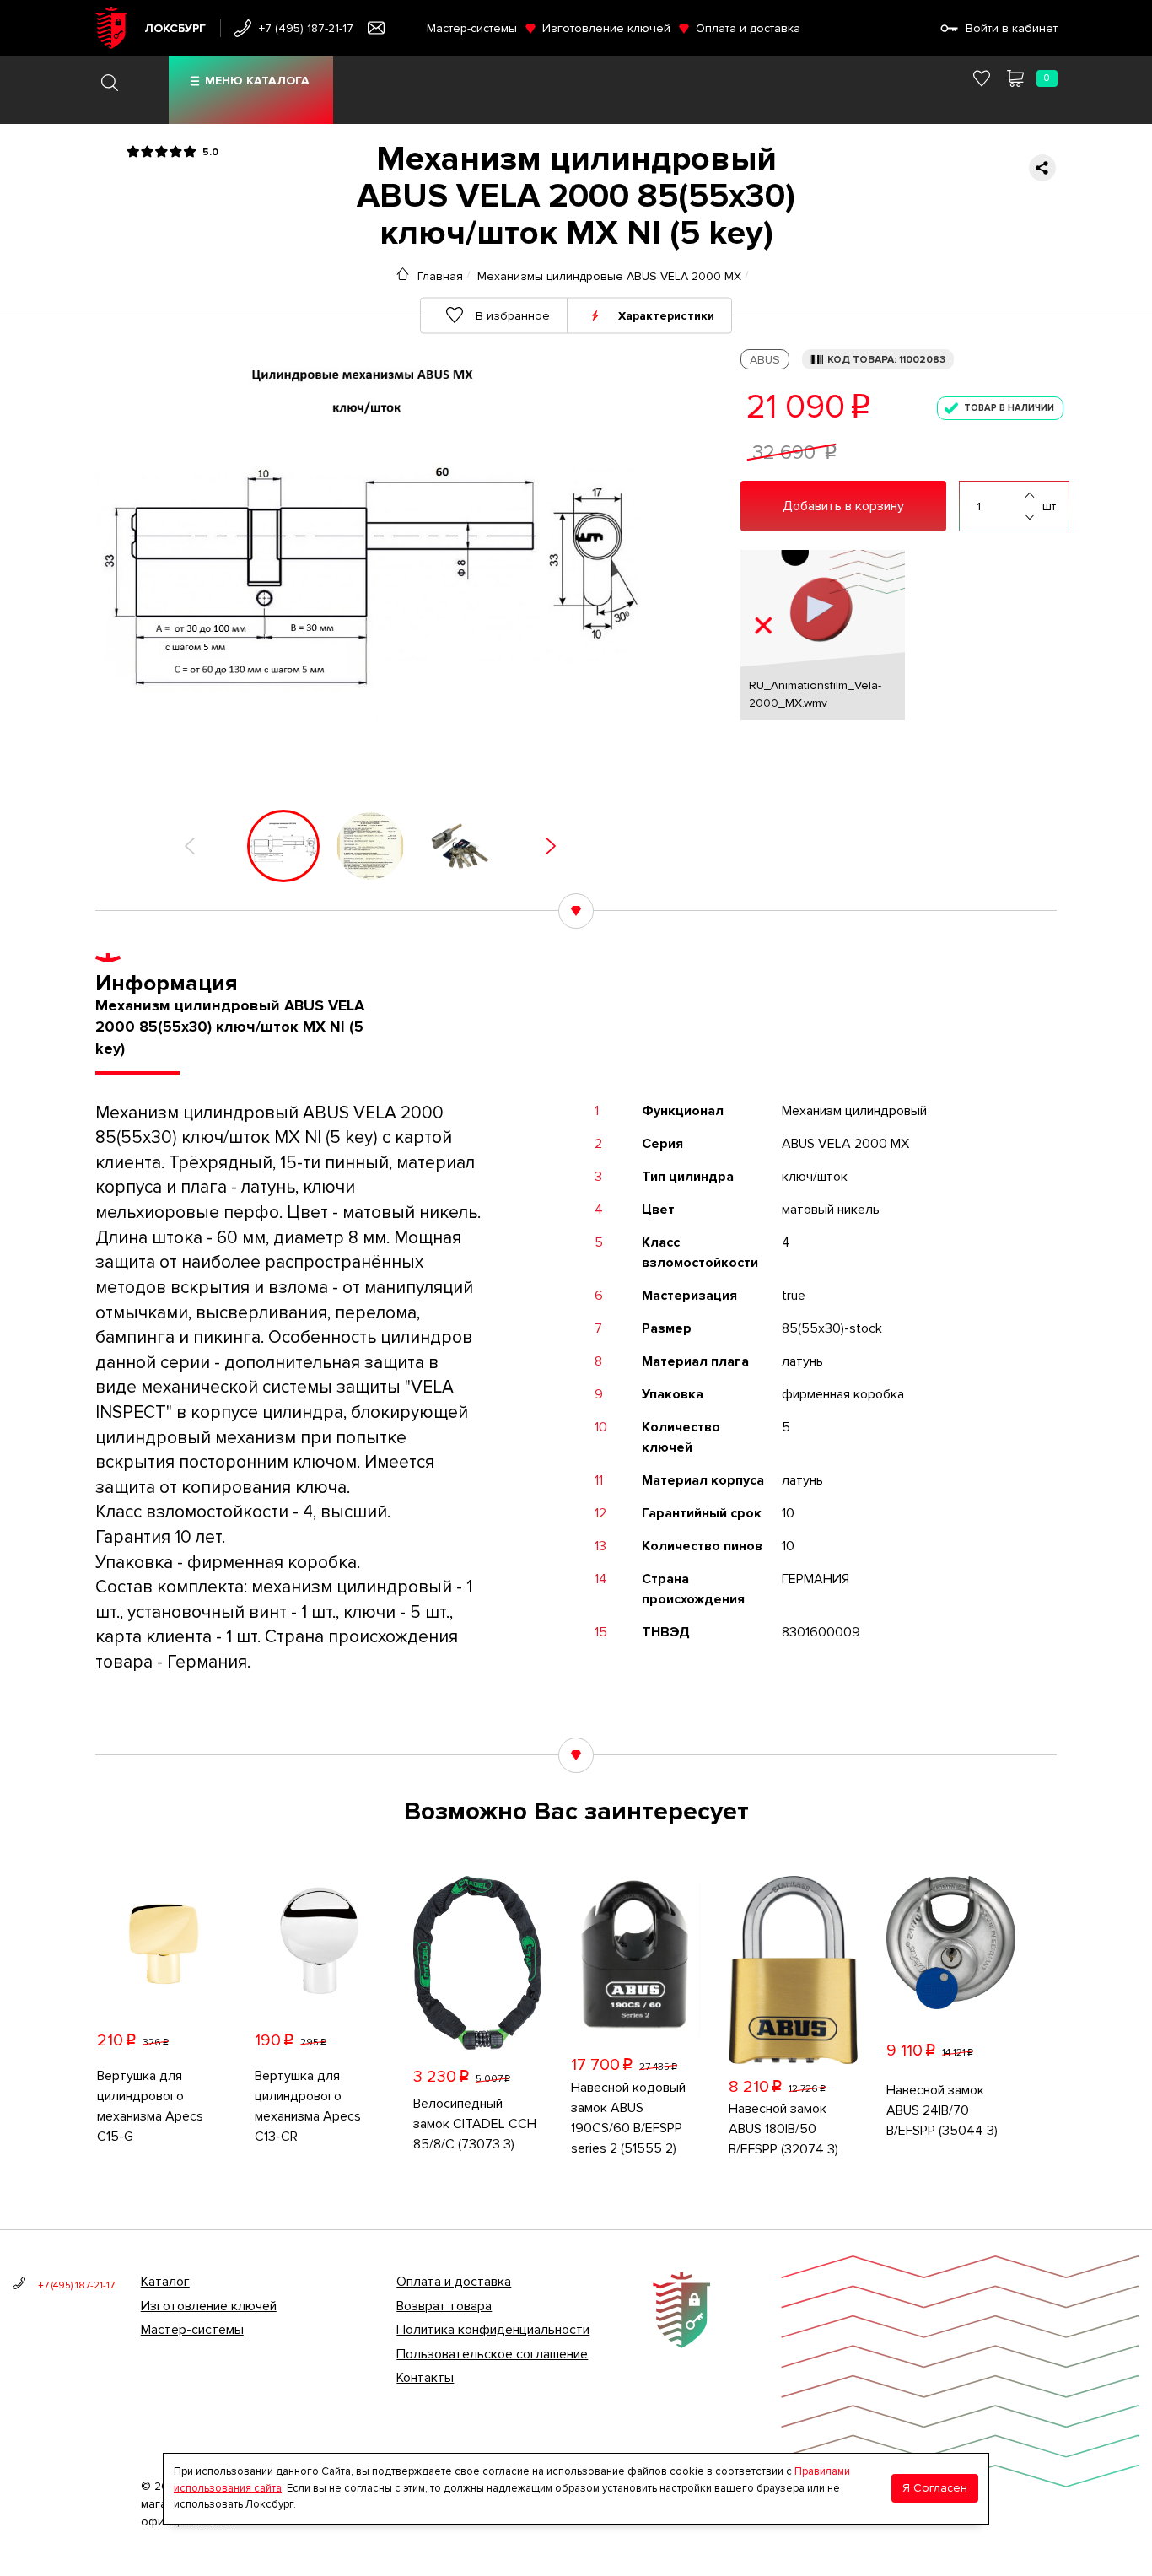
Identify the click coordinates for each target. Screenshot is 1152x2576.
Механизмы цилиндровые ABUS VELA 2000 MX (609, 276)
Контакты (425, 2378)
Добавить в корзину (843, 506)
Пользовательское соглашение (492, 2354)
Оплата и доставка (748, 28)
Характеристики (666, 315)
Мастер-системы (472, 28)
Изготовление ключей (606, 28)
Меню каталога (257, 81)
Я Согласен (935, 2489)
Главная (440, 276)
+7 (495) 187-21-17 (306, 28)
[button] (190, 846)
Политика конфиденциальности (493, 2330)
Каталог (165, 2282)
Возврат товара (444, 2306)
